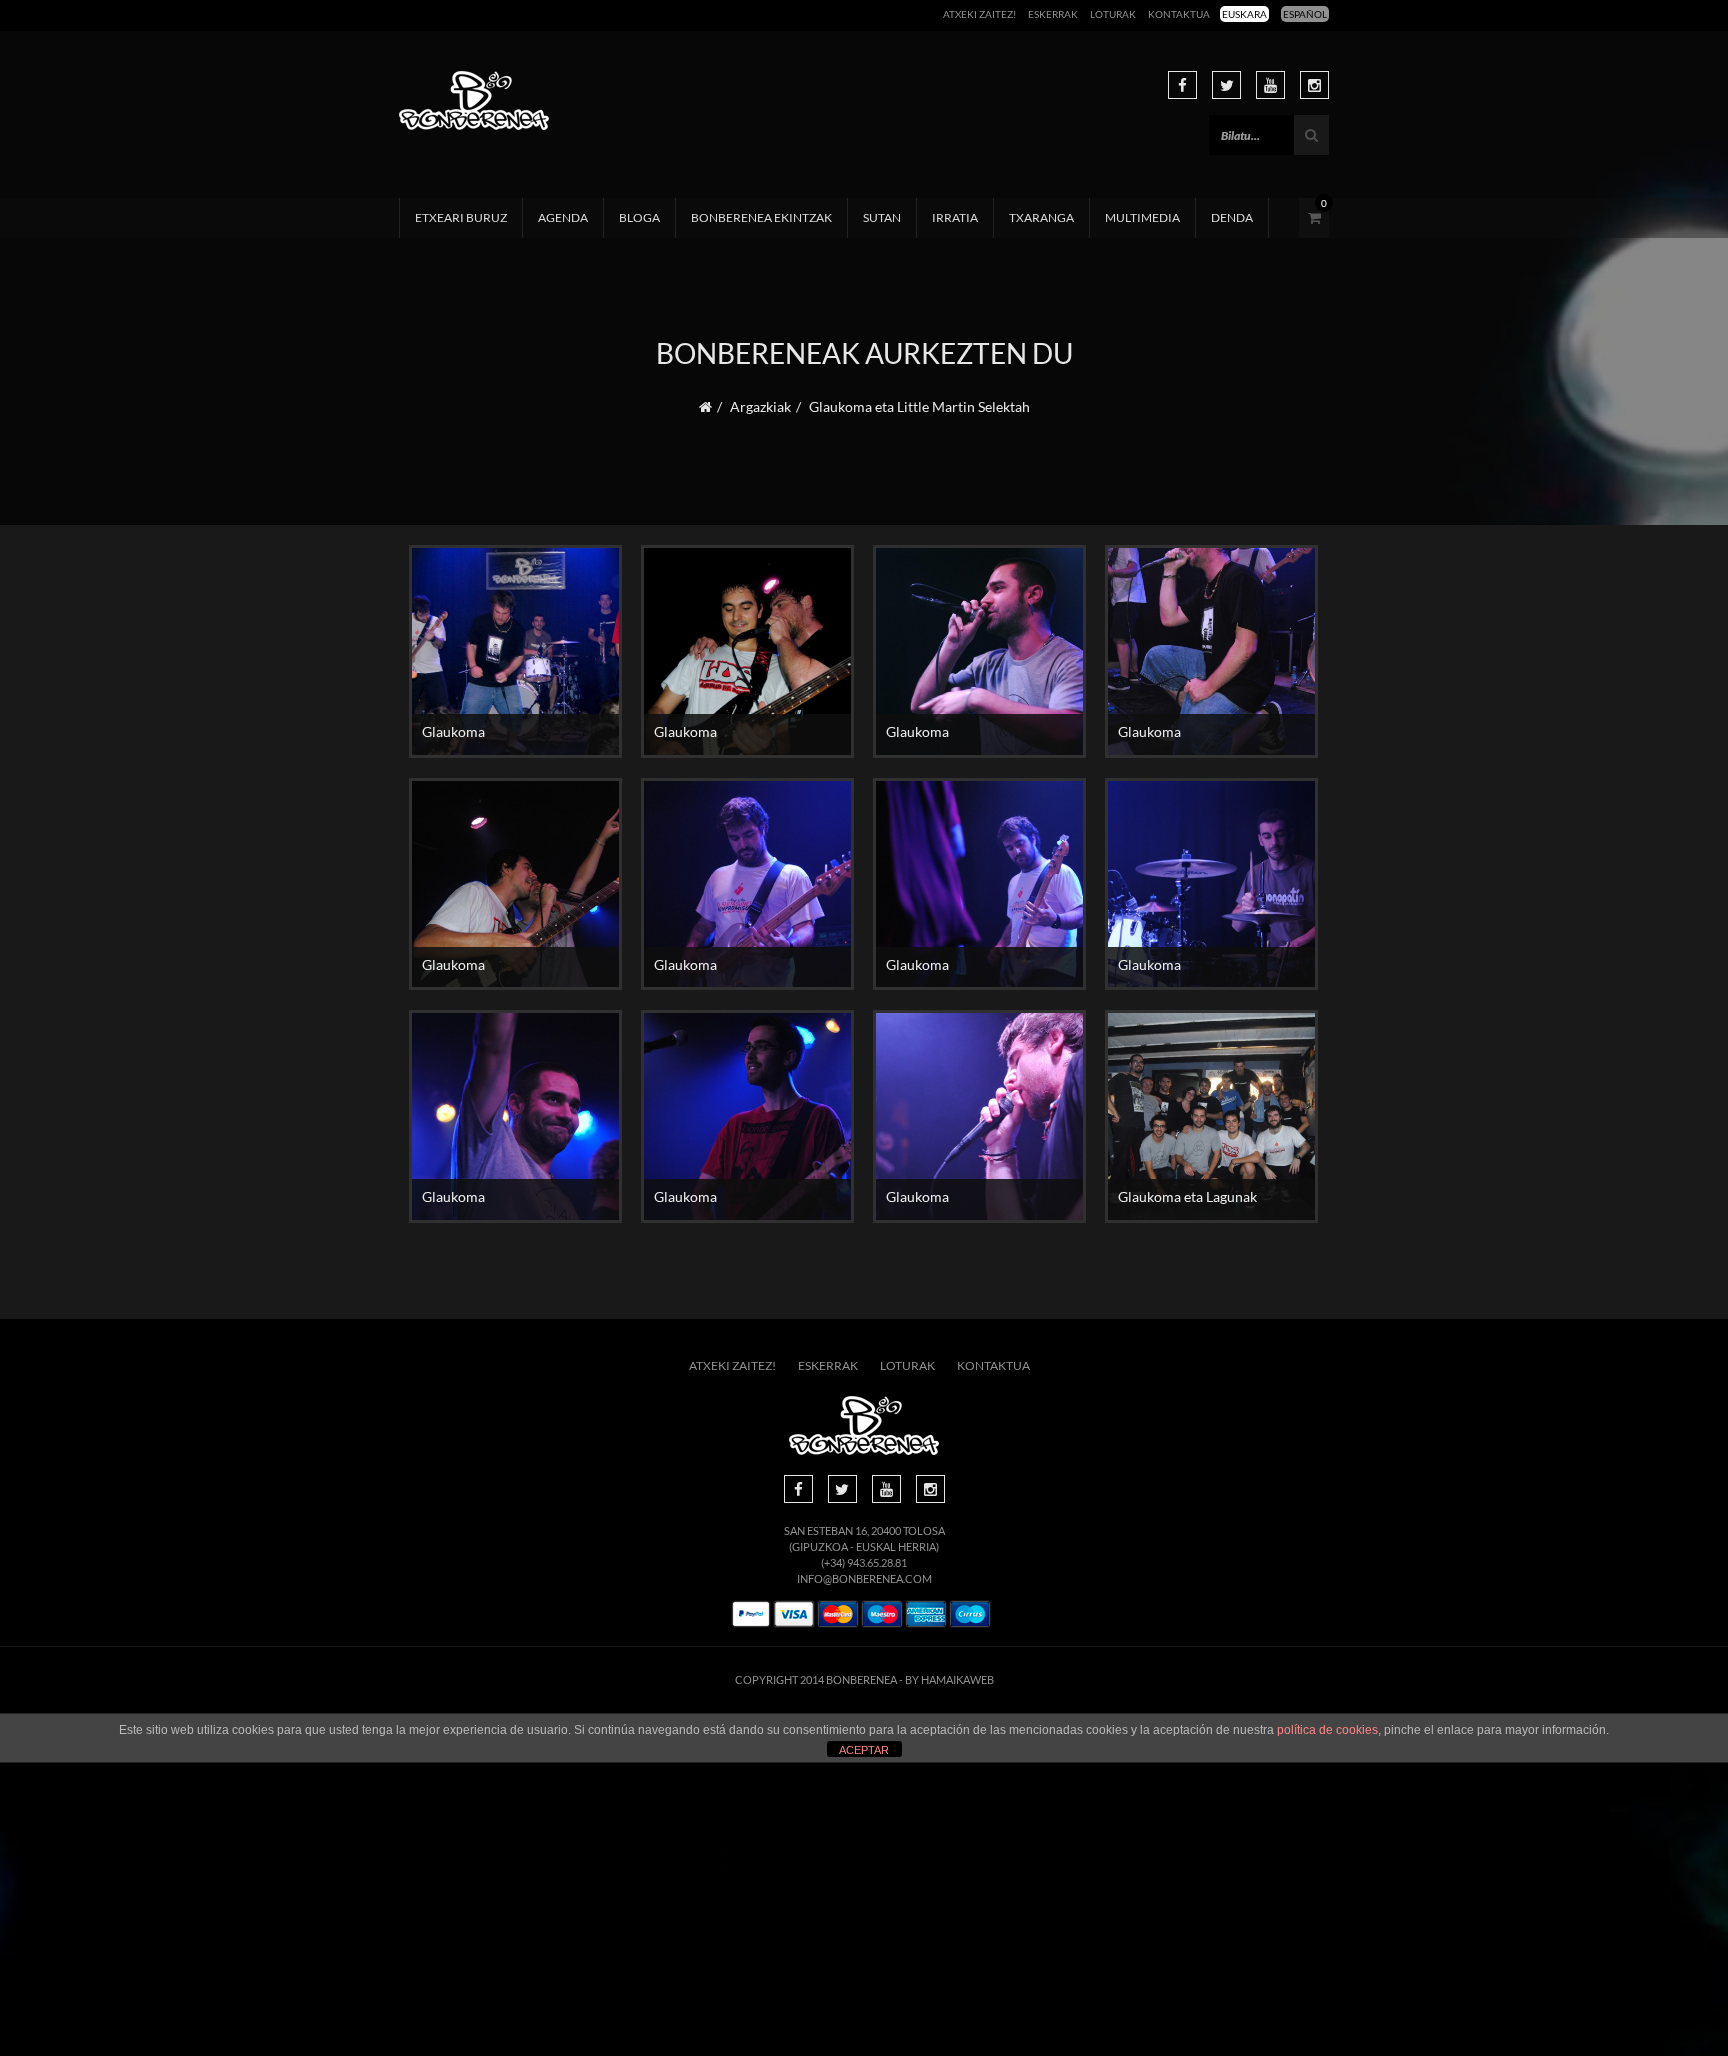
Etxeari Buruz (461, 217)
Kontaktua (1179, 14)
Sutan (882, 217)
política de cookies (1327, 1730)
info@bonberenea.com (864, 1578)
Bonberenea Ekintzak (761, 217)
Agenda (563, 217)
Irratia (955, 217)
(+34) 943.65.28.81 (864, 1562)
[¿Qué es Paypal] (751, 1614)
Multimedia (1142, 217)
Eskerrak (1053, 14)
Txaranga (1041, 217)
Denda (1232, 217)
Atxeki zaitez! (979, 14)
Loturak (1113, 14)
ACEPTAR (864, 1750)
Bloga (639, 217)
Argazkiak (760, 406)
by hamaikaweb (949, 1679)
